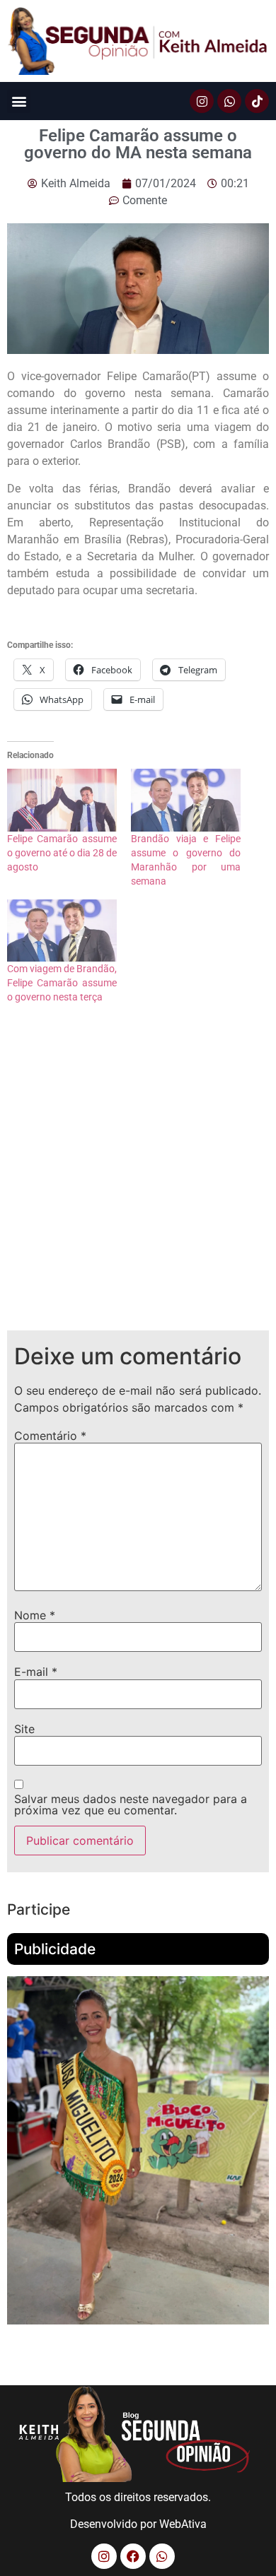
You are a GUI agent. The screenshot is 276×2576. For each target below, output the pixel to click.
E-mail (36, 1672)
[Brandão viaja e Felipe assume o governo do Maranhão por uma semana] (186, 800)
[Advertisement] (138, 1178)
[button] (19, 101)
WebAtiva (183, 2524)
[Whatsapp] (229, 101)
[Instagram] (202, 101)
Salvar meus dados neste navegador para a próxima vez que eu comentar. (131, 1804)
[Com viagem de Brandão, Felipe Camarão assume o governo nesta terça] (62, 931)
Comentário (50, 1436)
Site (24, 1729)
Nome (35, 1615)
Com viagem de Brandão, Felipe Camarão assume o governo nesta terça (62, 983)
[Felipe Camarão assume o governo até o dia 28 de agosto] (62, 800)
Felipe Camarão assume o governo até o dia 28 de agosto (62, 853)
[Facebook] (133, 2556)
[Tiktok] (257, 101)
